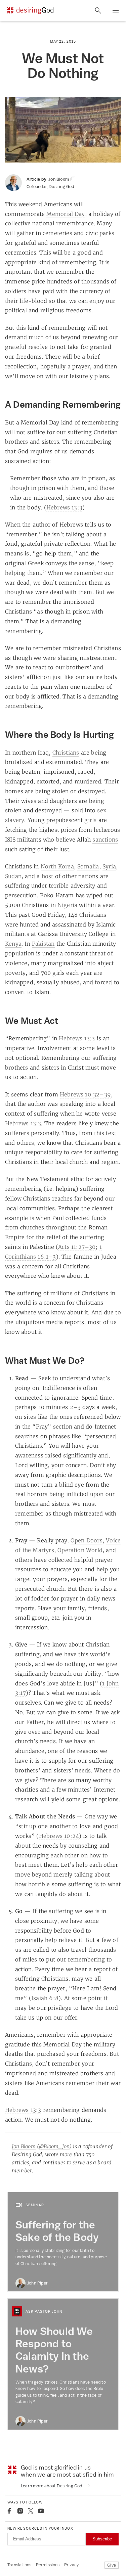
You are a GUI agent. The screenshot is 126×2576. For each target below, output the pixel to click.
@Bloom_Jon (54, 2146)
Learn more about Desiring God (52, 2486)
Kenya (13, 944)
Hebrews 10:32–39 (85, 1094)
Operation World (80, 1550)
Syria (109, 866)
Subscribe (102, 2539)
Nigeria (67, 905)
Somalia (88, 866)
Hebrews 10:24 (59, 1836)
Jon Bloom (24, 2146)
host (48, 876)
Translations (19, 2565)
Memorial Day (66, 214)
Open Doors (87, 1540)
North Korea (57, 866)
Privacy (71, 2565)
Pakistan (43, 944)
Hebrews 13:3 (64, 507)
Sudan (13, 876)
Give (112, 2565)
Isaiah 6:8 (45, 1998)
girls (90, 820)
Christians (66, 753)
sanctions (105, 840)
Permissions (48, 2565)
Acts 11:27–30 (77, 1247)
